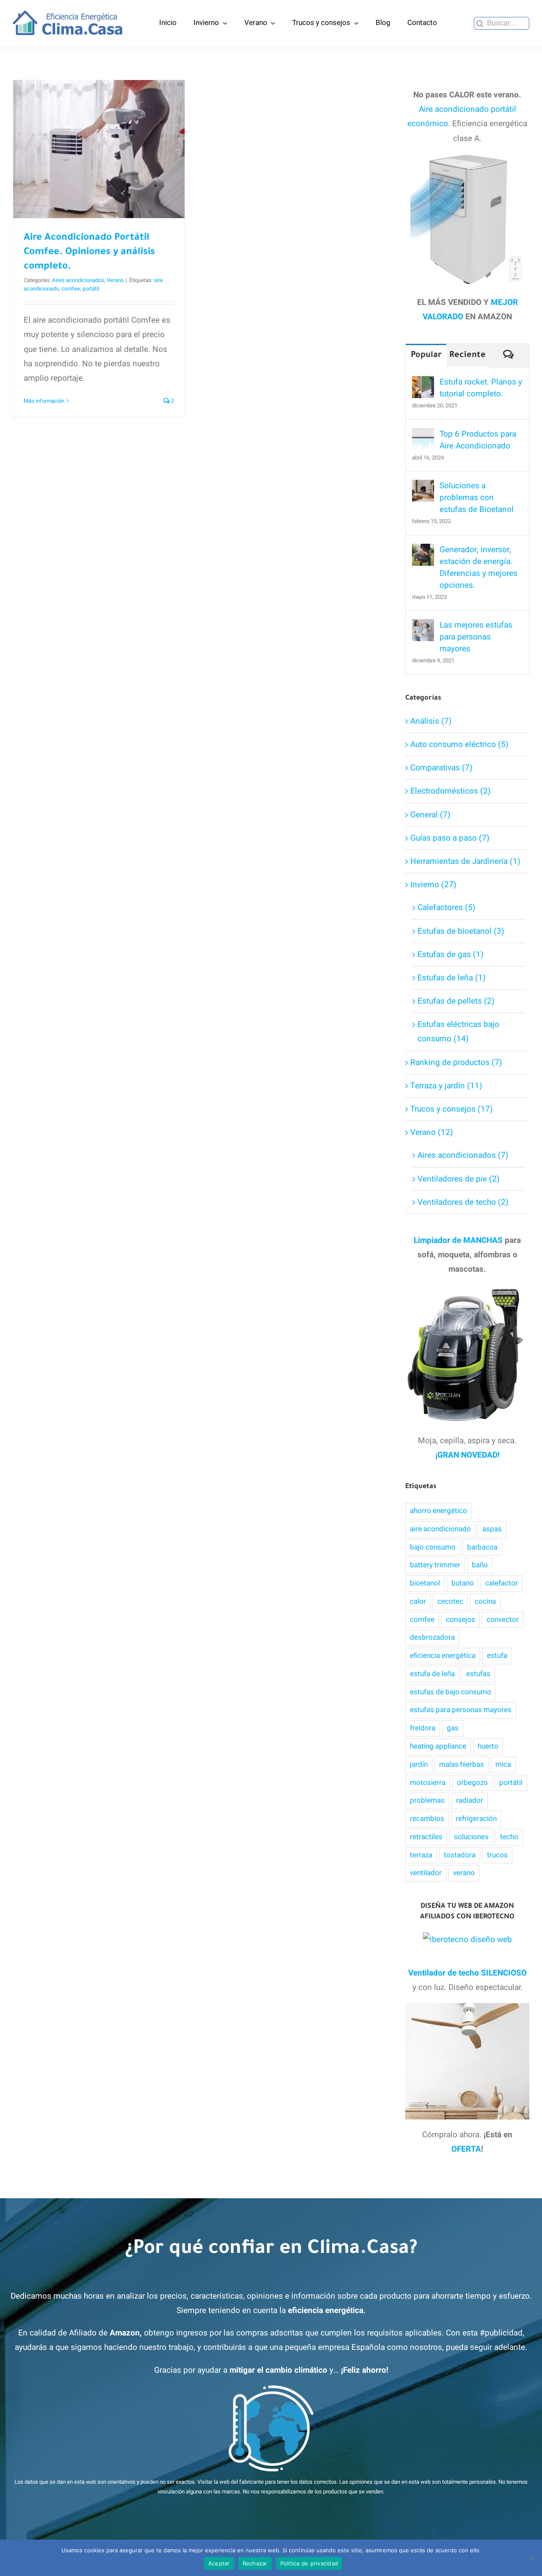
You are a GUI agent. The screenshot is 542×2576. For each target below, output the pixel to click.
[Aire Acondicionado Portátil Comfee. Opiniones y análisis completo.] (99, 149)
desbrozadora (432, 1637)
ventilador (426, 1873)
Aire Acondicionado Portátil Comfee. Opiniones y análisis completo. (99, 112)
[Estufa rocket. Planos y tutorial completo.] (423, 383)
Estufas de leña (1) (452, 978)
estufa (497, 1656)
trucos (497, 1855)
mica (503, 1764)
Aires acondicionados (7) (463, 1155)
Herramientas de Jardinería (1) (465, 861)
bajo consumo (433, 1547)
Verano (115, 280)
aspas (492, 1529)
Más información (44, 401)
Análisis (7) (431, 721)
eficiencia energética (443, 1656)
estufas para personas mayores (461, 1710)
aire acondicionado (440, 1529)
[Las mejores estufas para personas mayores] (423, 626)
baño (480, 1565)
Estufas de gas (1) (451, 955)
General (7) (430, 815)
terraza (421, 1855)
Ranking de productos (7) (456, 1062)
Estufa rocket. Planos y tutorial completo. (481, 388)
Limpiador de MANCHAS (458, 1240)
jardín (419, 1764)
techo (509, 1837)
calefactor (502, 1583)
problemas (427, 1800)
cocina (485, 1601)
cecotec (450, 1601)
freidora (423, 1728)
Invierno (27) (433, 885)
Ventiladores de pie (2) (459, 1179)
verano (464, 1873)
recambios (427, 1819)
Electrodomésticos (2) (451, 791)
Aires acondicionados (78, 280)
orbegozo (472, 1783)
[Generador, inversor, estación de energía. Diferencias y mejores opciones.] (423, 551)
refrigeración (476, 1819)
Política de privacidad (309, 2563)
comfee (71, 289)
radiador (470, 1800)
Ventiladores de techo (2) (463, 1202)
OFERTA (466, 2149)
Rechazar (255, 2563)
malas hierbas (462, 1764)
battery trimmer (435, 1565)
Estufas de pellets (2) (456, 1001)
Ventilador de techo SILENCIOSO (467, 1973)
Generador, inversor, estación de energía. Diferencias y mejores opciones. (478, 567)
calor (418, 1601)
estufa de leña (432, 1674)
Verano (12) (432, 1132)
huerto (488, 1746)
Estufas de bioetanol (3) (461, 931)
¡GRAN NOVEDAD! (467, 1455)
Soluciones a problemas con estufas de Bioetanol (477, 498)
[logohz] (68, 14)
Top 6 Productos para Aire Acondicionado (478, 440)
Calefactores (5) (447, 908)
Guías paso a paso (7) (450, 838)
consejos (460, 1620)
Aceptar (219, 2563)
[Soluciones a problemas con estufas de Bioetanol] (423, 487)
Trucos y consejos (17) (452, 1109)
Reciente (467, 356)
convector (503, 1620)
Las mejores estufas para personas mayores (476, 637)
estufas (478, 1674)
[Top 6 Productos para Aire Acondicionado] (423, 435)
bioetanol (425, 1583)
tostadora (460, 1855)
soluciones (471, 1837)
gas (453, 1728)
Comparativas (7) (441, 768)
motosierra (428, 1783)
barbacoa (482, 1547)
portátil (91, 289)
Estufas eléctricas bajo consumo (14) (458, 1032)
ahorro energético (438, 1511)
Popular (426, 356)
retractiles (426, 1837)
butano (463, 1583)
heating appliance (438, 1746)
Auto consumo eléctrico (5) (459, 744)
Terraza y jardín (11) (446, 1086)
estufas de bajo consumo (451, 1692)
